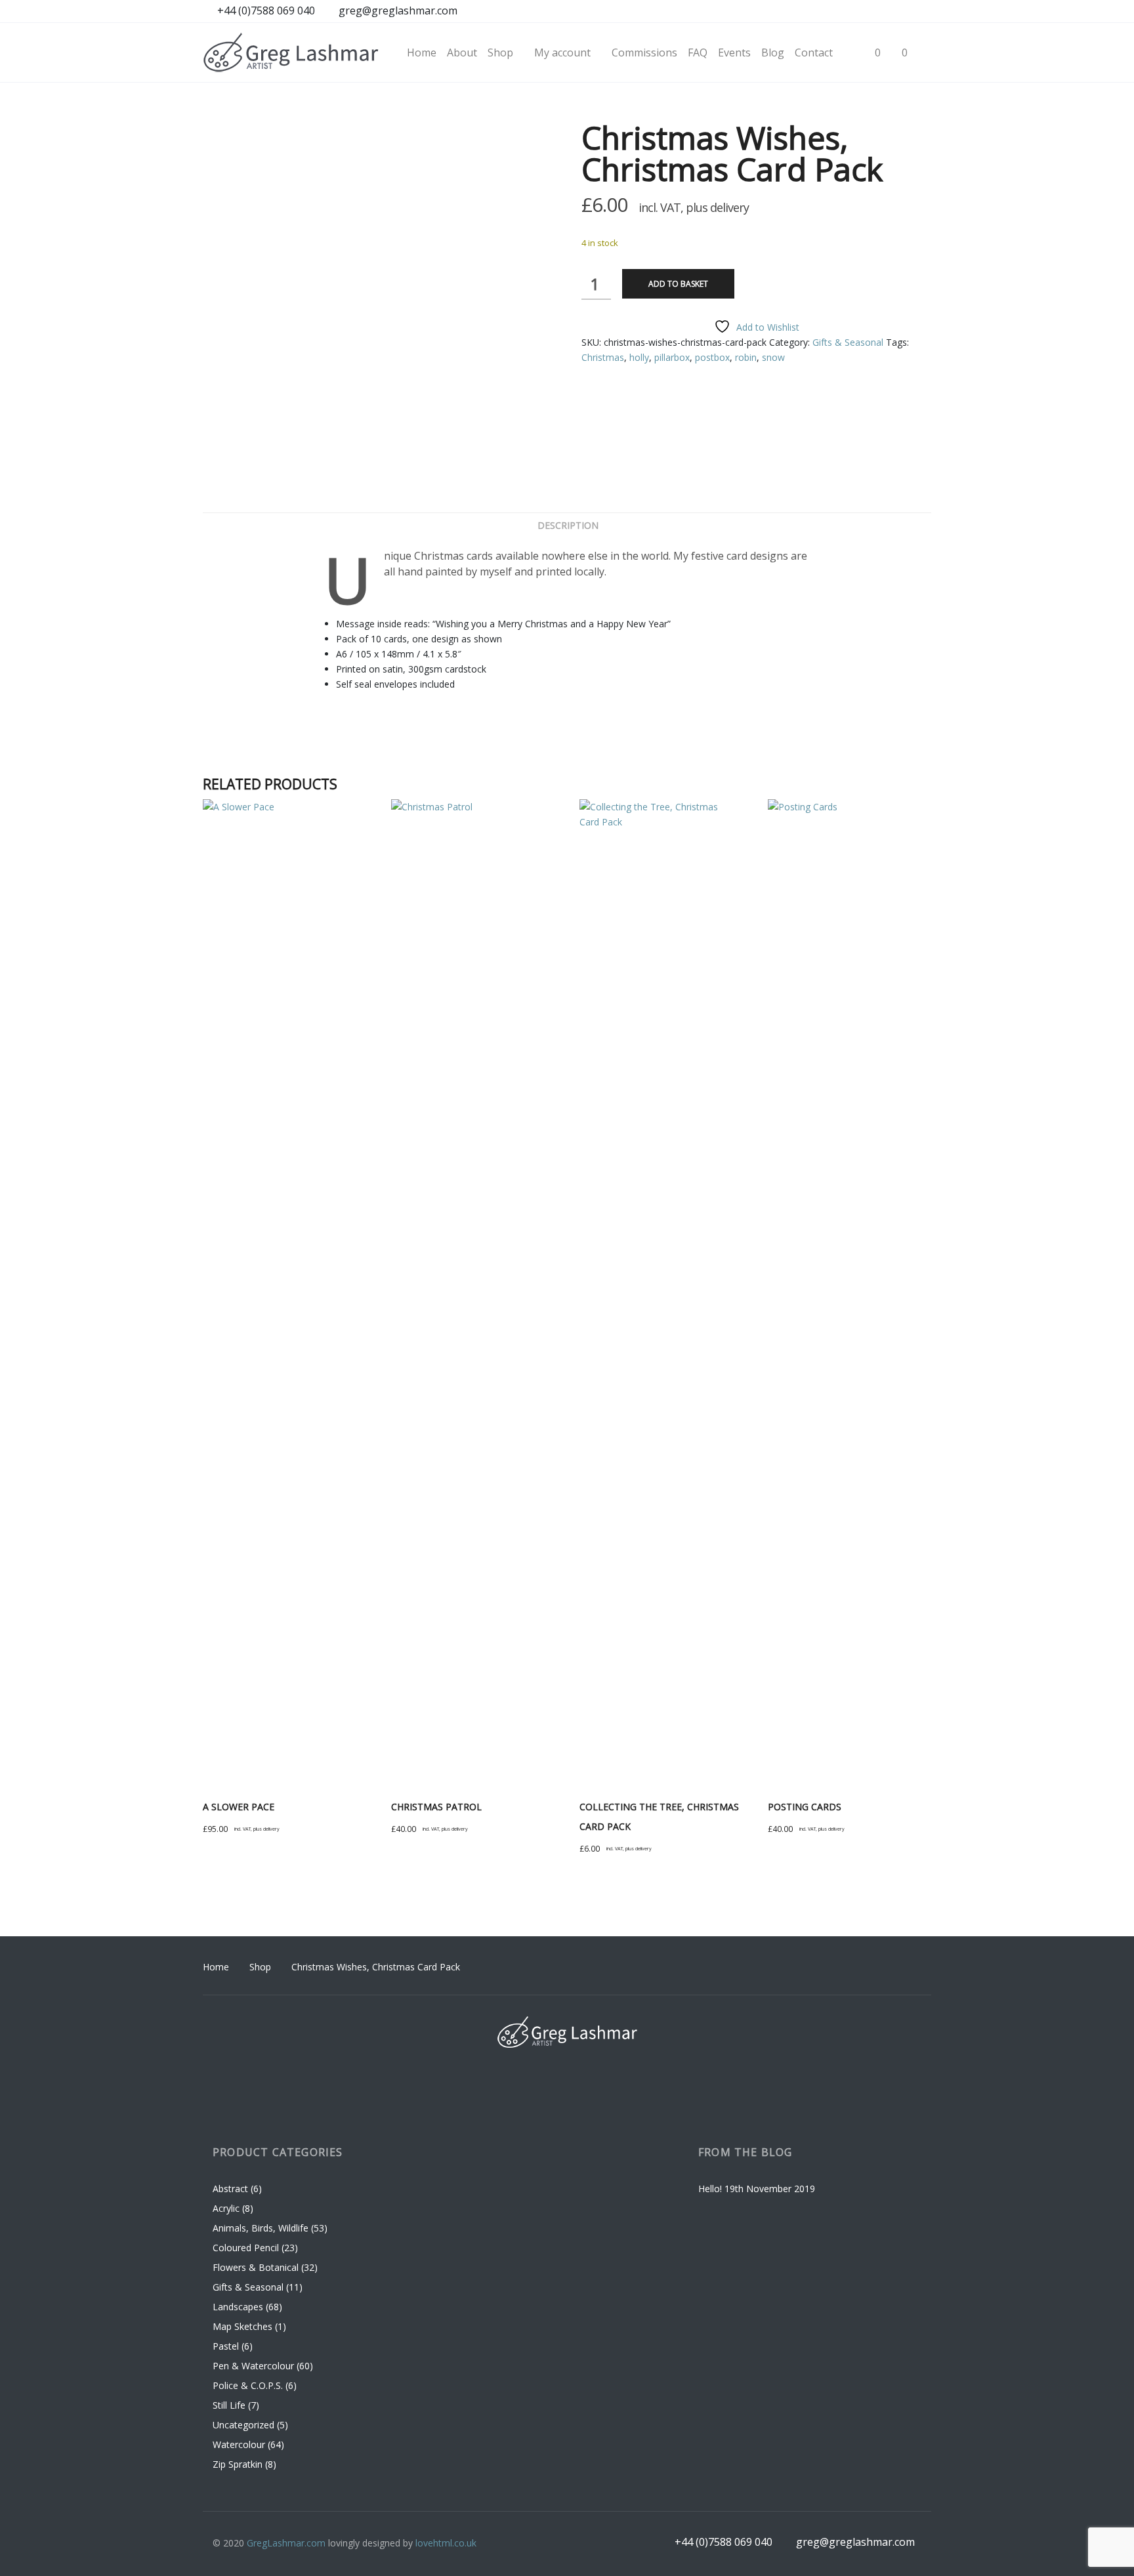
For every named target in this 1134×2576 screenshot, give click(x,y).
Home (216, 1967)
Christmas (603, 357)
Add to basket (678, 284)
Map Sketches (242, 2326)
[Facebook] (846, 12)
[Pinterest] (895, 12)
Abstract (230, 2189)
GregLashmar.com (286, 2543)
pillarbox (672, 357)
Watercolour (239, 2444)
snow (773, 357)
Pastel (226, 2346)
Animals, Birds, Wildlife (261, 2228)
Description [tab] (568, 525)
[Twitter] (920, 12)
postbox (712, 357)
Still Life (229, 2405)
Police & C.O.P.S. (248, 2385)
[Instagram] (871, 12)
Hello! (710, 2189)
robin (746, 357)
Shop (260, 1967)
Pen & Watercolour (253, 2366)
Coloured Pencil (246, 2248)
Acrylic (226, 2208)
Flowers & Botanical (256, 2267)
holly (639, 357)
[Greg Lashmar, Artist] (291, 52)
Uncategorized (243, 2425)
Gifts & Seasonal (848, 342)
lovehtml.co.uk (446, 2543)
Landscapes (238, 2307)
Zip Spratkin (238, 2464)
